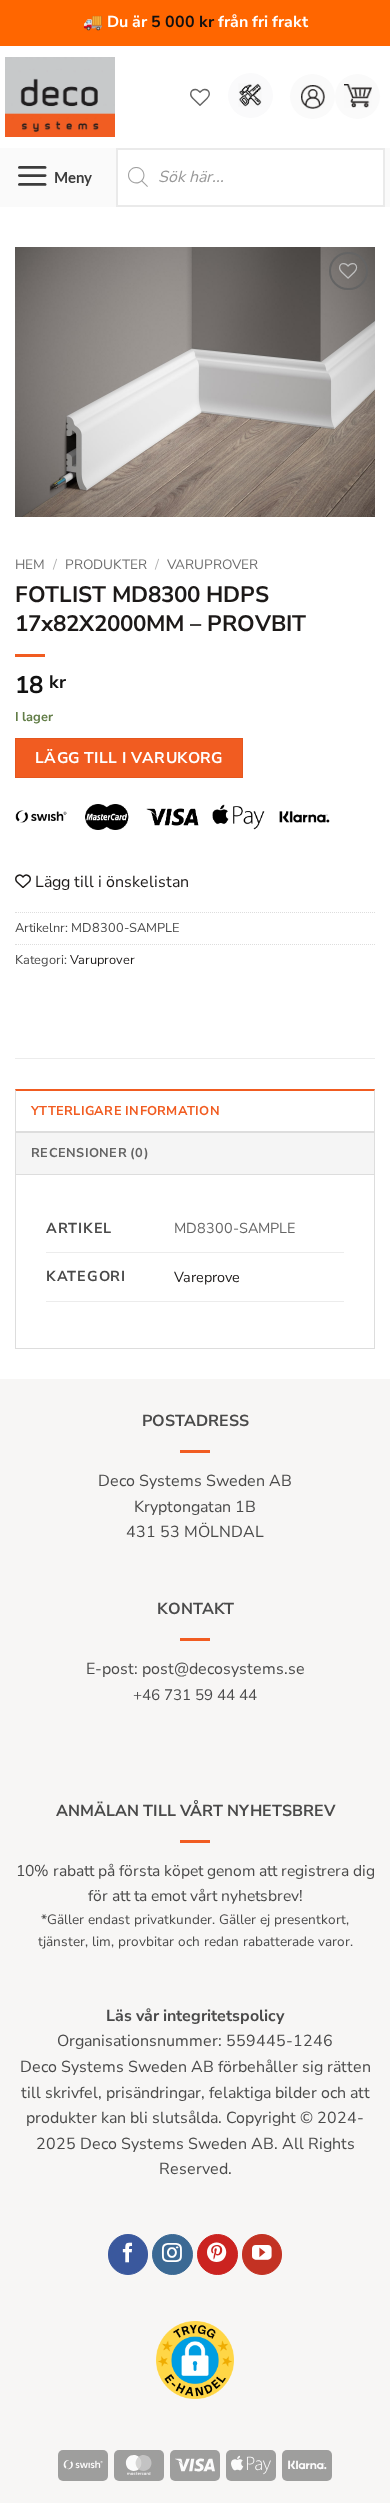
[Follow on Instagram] (172, 2254)
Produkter (106, 564)
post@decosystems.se (223, 1669)
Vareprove (207, 1277)
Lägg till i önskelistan (110, 882)
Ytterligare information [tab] (125, 1111)
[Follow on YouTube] (262, 2254)
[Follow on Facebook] (128, 2254)
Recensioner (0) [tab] (90, 1153)
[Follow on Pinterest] (217, 2254)
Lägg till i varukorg (129, 757)
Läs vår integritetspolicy (195, 2016)
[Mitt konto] (312, 96)
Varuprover (212, 564)
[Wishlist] (200, 97)
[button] (357, 96)
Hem (30, 564)
